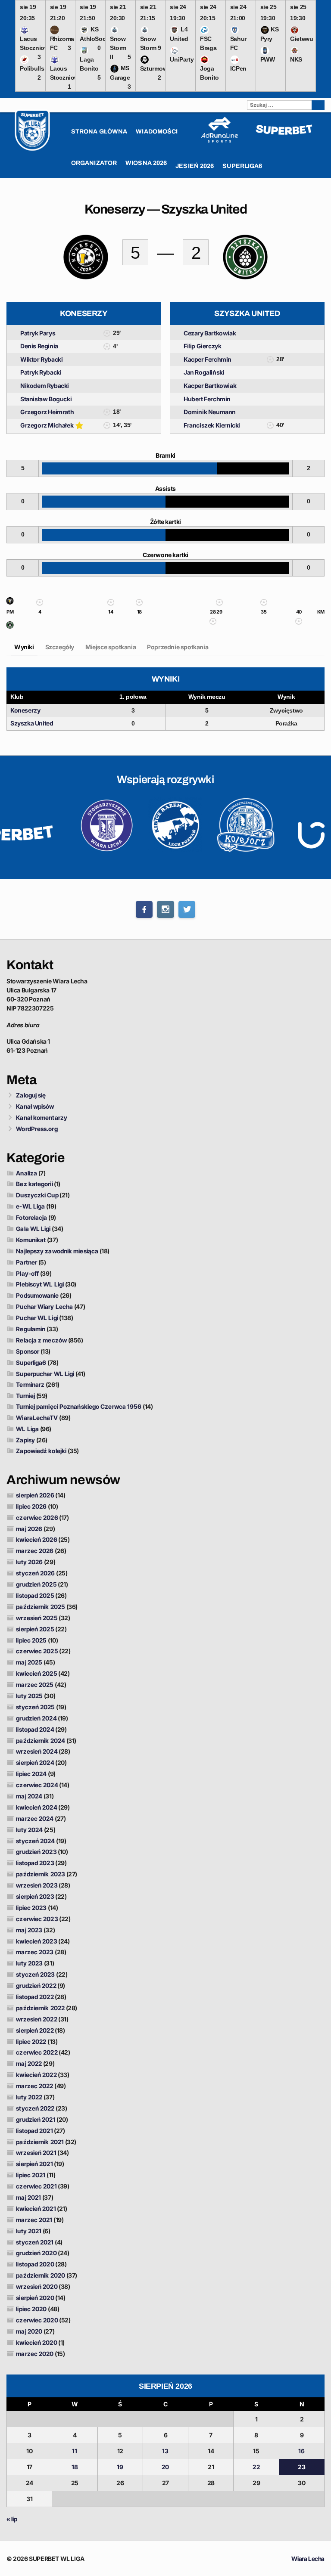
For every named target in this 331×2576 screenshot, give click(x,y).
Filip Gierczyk (202, 346)
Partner (27, 1262)
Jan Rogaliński (204, 372)
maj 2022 (29, 2063)
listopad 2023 (35, 1863)
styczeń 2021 (35, 2242)
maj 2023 (29, 1930)
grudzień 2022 (36, 1985)
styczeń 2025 (35, 1707)
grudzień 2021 (36, 2119)
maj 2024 (29, 1796)
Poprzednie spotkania (178, 647)
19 (120, 2467)
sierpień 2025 (35, 1629)
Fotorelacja (31, 1217)
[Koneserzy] (10, 603)
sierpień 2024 (35, 1762)
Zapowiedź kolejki (41, 1451)
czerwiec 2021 (36, 2186)
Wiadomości (157, 132)
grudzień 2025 (36, 1584)
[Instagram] (165, 909)
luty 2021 (29, 2231)
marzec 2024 (35, 1818)
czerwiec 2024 (37, 1785)
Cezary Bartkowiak (210, 333)
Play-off (27, 1273)
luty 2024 (29, 1830)
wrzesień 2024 (37, 1751)
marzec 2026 (35, 1551)
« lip (12, 2519)
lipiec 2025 (31, 1640)
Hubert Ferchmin (207, 399)
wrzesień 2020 (37, 2286)
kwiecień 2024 (36, 1807)
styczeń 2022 (35, 2108)
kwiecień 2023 (36, 1941)
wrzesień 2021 (36, 2153)
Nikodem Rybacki (45, 386)
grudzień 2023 (36, 1852)
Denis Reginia (39, 346)
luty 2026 (29, 1562)
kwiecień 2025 (36, 1673)
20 (165, 2467)
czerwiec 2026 (37, 1517)
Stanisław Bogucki (46, 399)
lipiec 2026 (31, 1506)
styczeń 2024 (35, 1841)
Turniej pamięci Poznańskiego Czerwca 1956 (79, 1406)
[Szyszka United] (10, 627)
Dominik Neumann (210, 412)
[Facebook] (144, 909)
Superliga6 (31, 1362)
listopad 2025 (35, 1595)
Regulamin (31, 1329)
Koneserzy (25, 710)
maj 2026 (29, 1529)
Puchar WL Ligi (37, 1318)
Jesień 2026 (195, 166)
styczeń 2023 (35, 1974)
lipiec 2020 (31, 2309)
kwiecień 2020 (36, 2342)
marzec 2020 (35, 2354)
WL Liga (27, 1429)
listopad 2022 (35, 1997)
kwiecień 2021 (36, 2209)
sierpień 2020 (35, 2298)
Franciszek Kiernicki (212, 425)
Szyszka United (32, 723)
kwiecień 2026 (36, 1539)
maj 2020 (29, 2331)
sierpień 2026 (35, 1495)
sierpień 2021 (34, 2164)
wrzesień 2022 (36, 2019)
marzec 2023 (35, 1952)
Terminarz (30, 1384)
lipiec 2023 (31, 1908)
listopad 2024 (35, 1729)
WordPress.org (37, 1129)
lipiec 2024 (31, 1774)
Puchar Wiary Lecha (44, 1307)
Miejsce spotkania (111, 647)
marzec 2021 (34, 2220)
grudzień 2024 (36, 1718)
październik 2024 (41, 1741)
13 (165, 2451)
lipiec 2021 (31, 2175)
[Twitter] (187, 909)
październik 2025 (41, 1607)
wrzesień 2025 (37, 1618)
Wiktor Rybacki (41, 359)
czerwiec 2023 (37, 1919)
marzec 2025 (35, 1685)
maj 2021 (28, 2197)
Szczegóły (60, 647)
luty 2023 (29, 1963)
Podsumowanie (37, 1295)
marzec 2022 (34, 2086)
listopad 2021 (34, 2131)
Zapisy (25, 1440)
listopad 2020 (35, 2264)
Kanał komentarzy (42, 1118)
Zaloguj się (31, 1095)
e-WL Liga (30, 1206)
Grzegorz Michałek (47, 425)
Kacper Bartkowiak (210, 386)
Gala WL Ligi (33, 1229)
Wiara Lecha (308, 2559)
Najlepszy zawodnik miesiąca (57, 1251)
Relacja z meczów (41, 1340)
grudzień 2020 (36, 2253)
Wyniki (24, 647)
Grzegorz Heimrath (47, 412)
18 (75, 2467)
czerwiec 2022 (37, 2052)
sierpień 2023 (35, 1896)
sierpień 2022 (35, 2030)
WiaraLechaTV (37, 1418)
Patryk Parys (38, 333)
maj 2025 (29, 1662)
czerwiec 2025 (37, 1651)
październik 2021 (40, 2142)
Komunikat (31, 1240)
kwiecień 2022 (36, 2075)
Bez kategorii (34, 1184)
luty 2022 (29, 2097)
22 (256, 2467)
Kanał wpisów (35, 1106)
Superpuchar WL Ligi (45, 1374)
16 (301, 2451)
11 (75, 2451)
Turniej (25, 1396)
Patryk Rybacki (41, 372)
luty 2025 (29, 1696)
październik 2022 (40, 2008)
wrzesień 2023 (37, 1885)
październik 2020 (41, 2275)
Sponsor (28, 1351)
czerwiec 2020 (37, 2320)
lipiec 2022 (31, 2041)
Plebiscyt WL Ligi (40, 1284)
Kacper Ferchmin (208, 359)
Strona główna (99, 132)
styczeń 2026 (35, 1573)
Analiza (27, 1173)
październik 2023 (41, 1874)
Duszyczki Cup (37, 1195)
